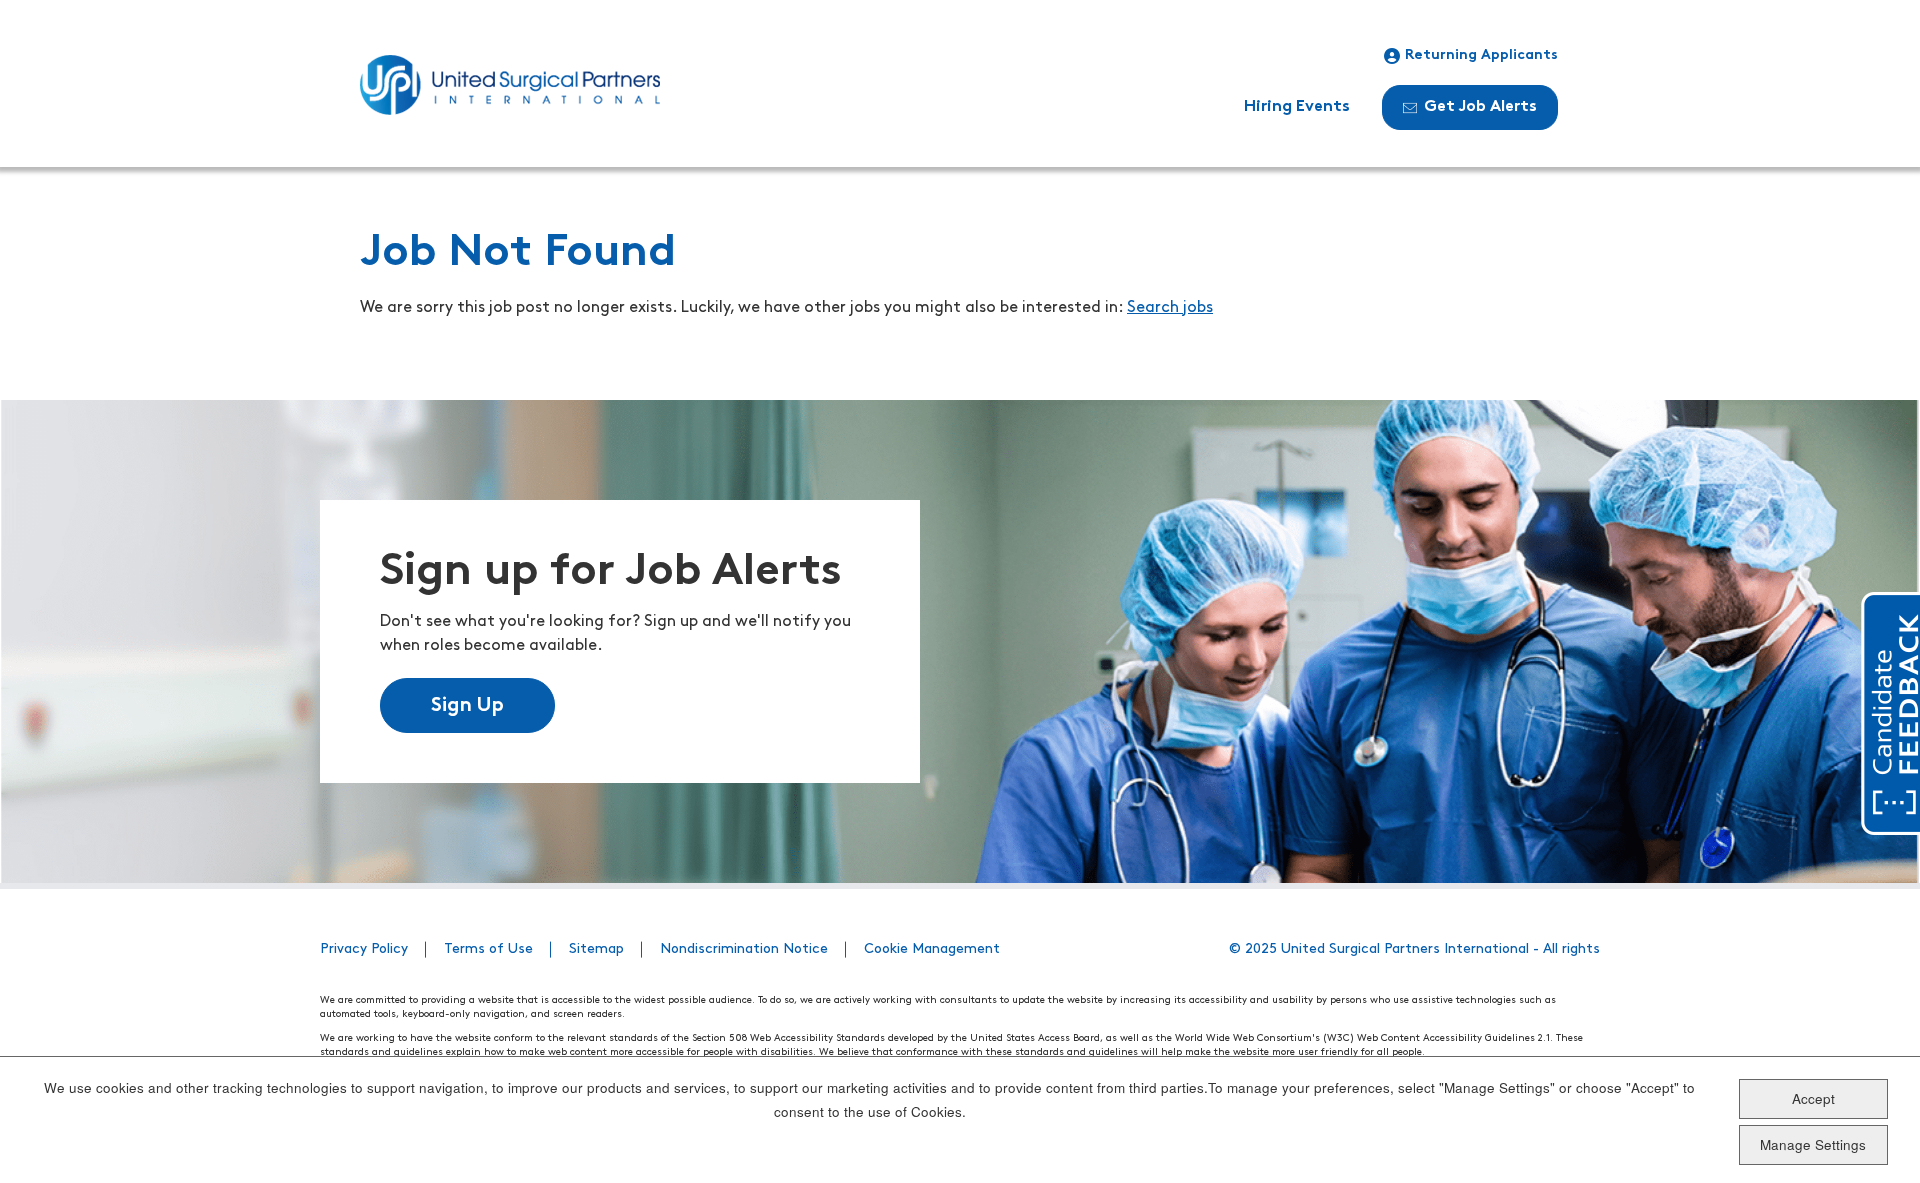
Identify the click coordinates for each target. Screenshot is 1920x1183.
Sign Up (467, 706)
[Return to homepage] (510, 85)
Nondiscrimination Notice (744, 949)
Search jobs (1170, 308)
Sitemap (596, 949)
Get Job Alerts (1480, 107)
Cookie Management (932, 949)
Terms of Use (488, 949)
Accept (1813, 1098)
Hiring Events (1297, 107)
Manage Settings (1813, 1143)
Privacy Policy (364, 949)
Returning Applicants (1481, 55)
